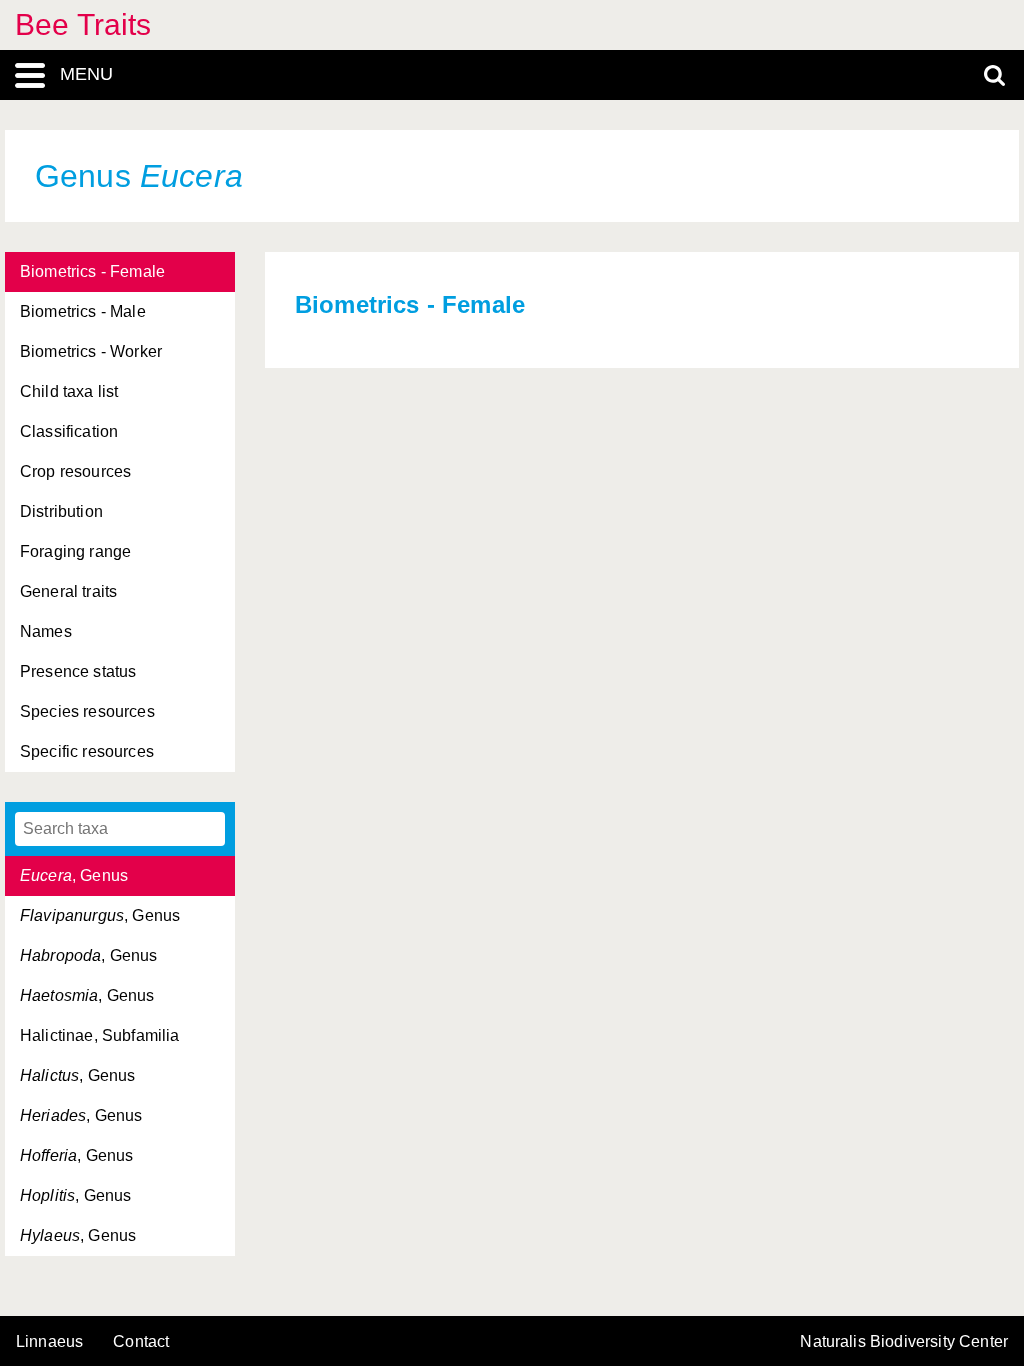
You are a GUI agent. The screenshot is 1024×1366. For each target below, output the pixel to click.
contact (141, 1341)
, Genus (74, 875)
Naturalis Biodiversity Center (904, 1342)
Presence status (78, 671)
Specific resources (87, 751)
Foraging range (75, 551)
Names (46, 631)
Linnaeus (49, 1342)
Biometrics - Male (83, 311)
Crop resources (75, 471)
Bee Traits (83, 24)
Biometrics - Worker (91, 351)
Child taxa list (69, 391)
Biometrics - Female (92, 271)
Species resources (87, 711)
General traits (68, 591)
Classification (69, 431)
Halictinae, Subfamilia (100, 1035)
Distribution (61, 511)
